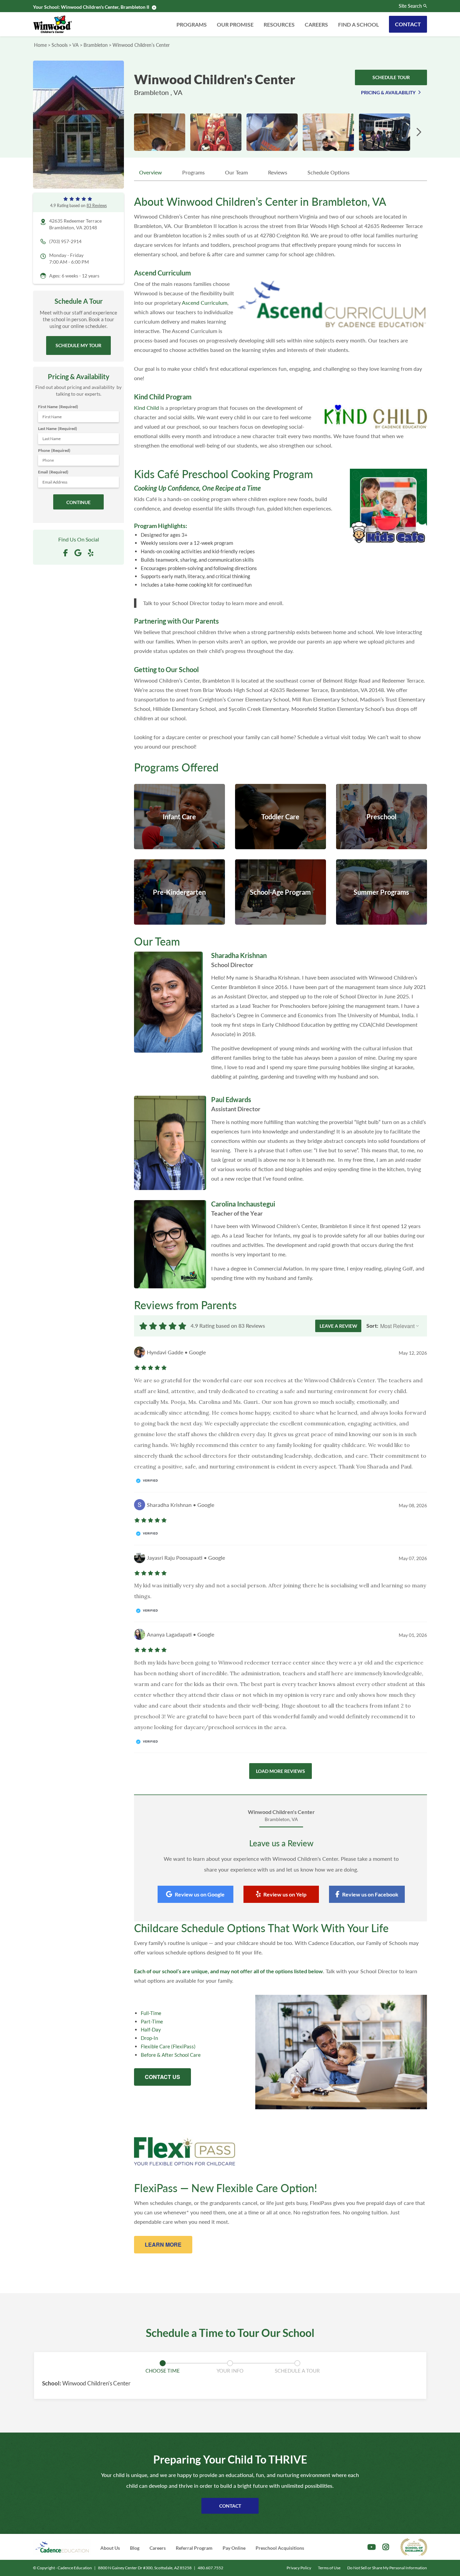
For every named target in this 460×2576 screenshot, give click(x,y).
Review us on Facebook (370, 1894)
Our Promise (235, 24)
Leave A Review (338, 1326)
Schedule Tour (391, 77)
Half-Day (151, 2029)
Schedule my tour (78, 345)
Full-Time (151, 2013)
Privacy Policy (299, 2568)
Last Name (58, 428)
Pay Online (234, 2548)
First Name (58, 407)
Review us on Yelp (285, 1894)
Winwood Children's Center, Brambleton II (105, 7)
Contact (408, 24)
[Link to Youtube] (372, 2547)
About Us (110, 2548)
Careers (316, 24)
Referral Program (194, 2548)
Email (53, 472)
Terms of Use (329, 2568)
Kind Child (146, 408)
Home (40, 45)
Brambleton (96, 45)
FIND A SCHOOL (358, 24)
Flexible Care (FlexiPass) (168, 2046)
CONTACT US (162, 2077)
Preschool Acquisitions (280, 2548)
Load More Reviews (281, 1771)
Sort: (372, 1326)
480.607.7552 (210, 2568)
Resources (279, 24)
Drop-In (149, 2038)
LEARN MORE (163, 2244)
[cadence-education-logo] (62, 2547)
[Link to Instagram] (386, 2547)
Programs (192, 24)
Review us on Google (200, 1894)
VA (76, 45)
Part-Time (152, 2021)
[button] (419, 132)
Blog (135, 2548)
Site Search (410, 6)
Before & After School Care (171, 2055)
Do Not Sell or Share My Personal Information (387, 2568)
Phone (54, 450)
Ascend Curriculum (205, 303)
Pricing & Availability (388, 92)
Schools (60, 45)
